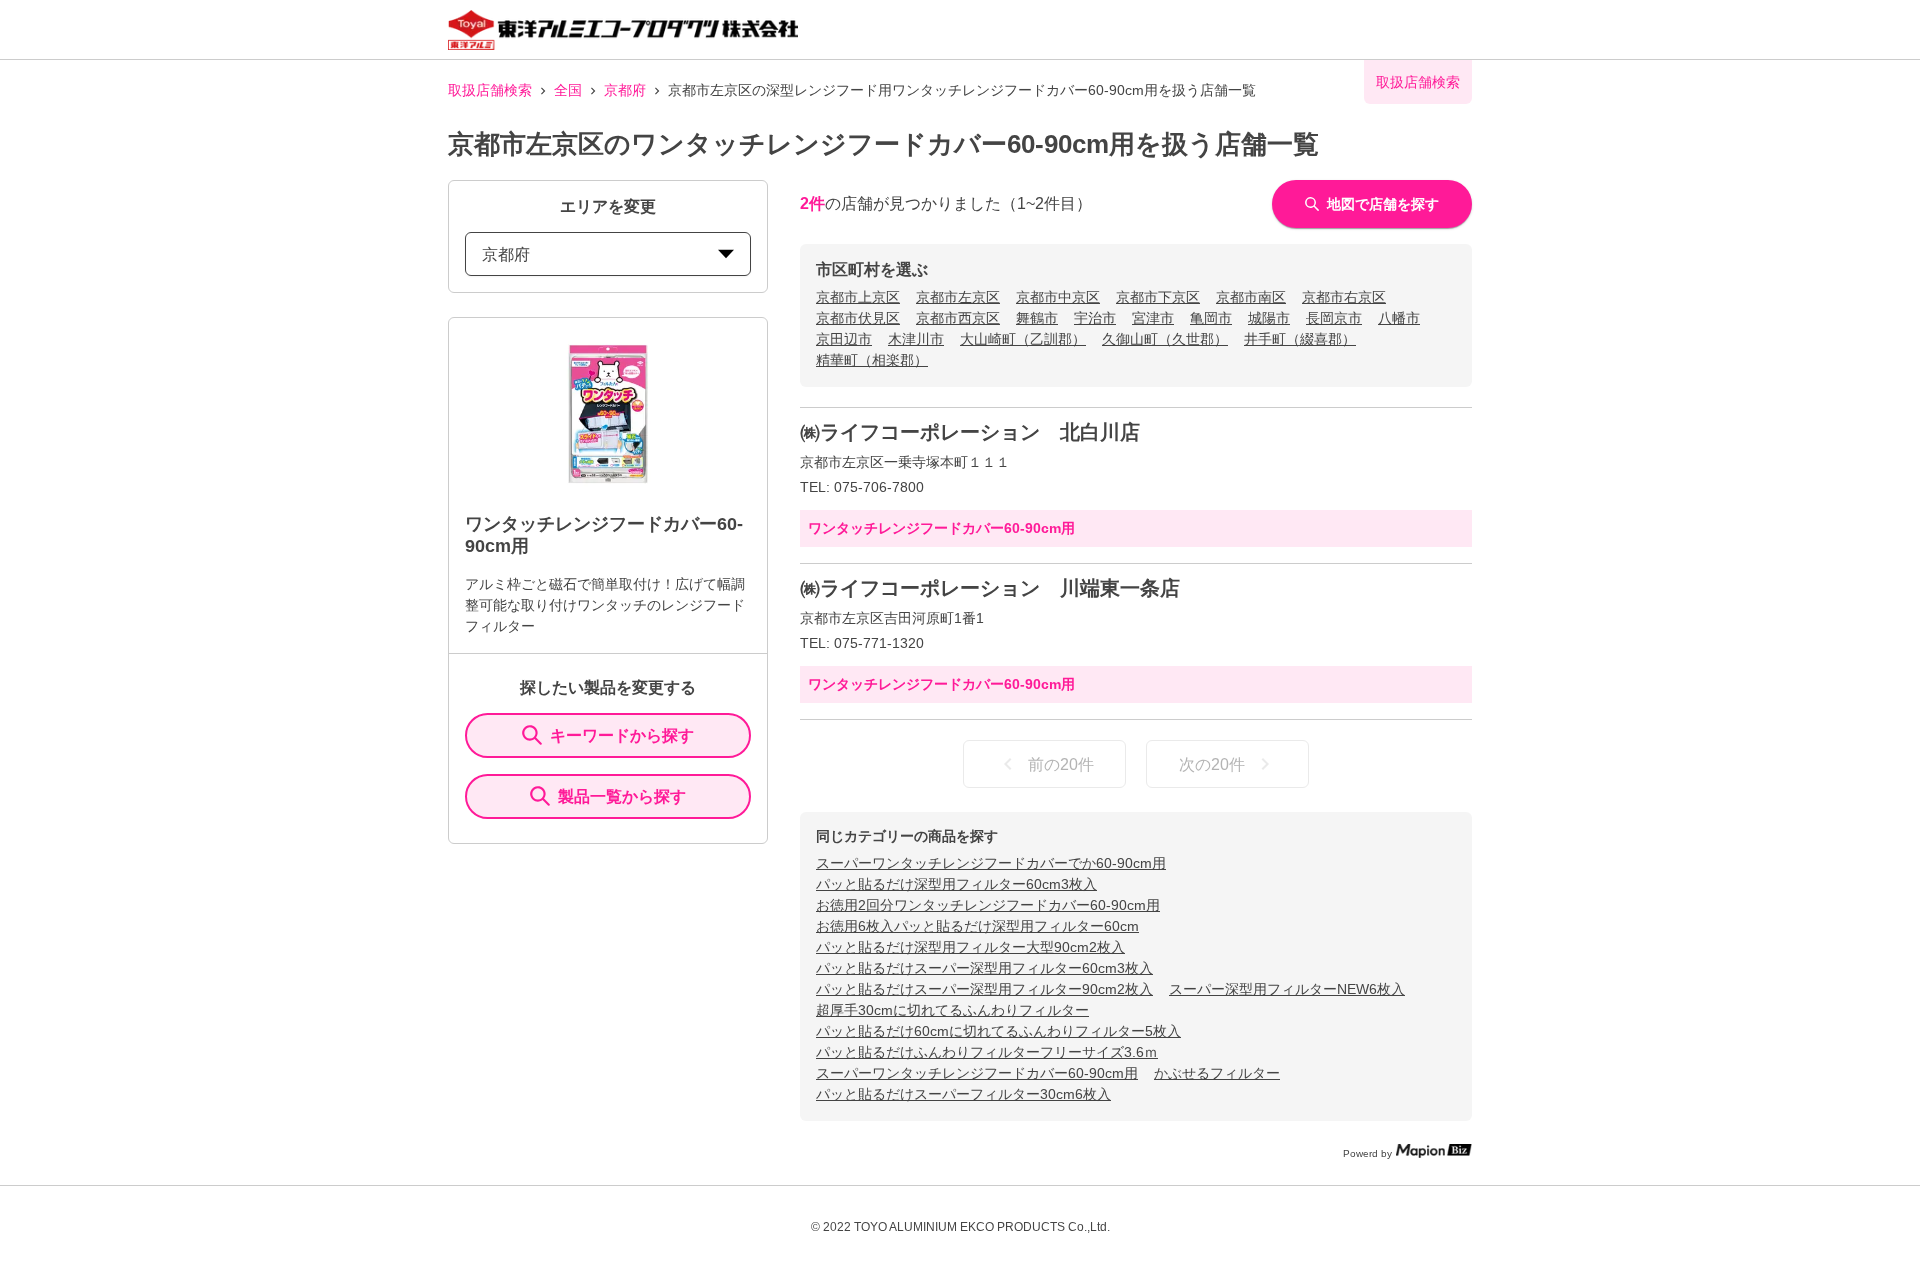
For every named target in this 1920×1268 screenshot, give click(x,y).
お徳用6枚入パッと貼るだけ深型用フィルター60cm (977, 926)
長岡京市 (1334, 318)
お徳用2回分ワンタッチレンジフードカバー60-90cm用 (988, 905)
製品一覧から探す (622, 796)
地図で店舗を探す (1383, 204)
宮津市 (1153, 318)
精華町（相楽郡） (872, 360)
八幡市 (1399, 318)
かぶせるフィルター (1217, 1073)
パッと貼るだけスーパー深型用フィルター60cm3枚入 (984, 968)
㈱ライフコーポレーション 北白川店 (970, 432)
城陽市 (1269, 318)
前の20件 (1061, 764)
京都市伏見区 (858, 318)
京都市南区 (1251, 297)
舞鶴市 (1037, 318)
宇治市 (1095, 318)
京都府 (625, 90)
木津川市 (916, 339)
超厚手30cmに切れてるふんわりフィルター (952, 1010)
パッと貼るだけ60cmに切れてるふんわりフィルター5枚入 (998, 1031)
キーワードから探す (622, 735)
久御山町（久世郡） (1165, 339)
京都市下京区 (1158, 297)
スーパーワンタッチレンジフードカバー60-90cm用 (977, 1073)
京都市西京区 (958, 318)
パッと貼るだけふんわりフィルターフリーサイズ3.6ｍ (987, 1052)
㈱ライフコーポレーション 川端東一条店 (990, 588)
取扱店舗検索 (490, 90)
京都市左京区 (958, 297)
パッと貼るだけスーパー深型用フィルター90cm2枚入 (984, 989)
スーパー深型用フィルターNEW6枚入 (1287, 989)
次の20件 (1212, 764)
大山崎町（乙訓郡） (1023, 339)
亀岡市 (1211, 318)
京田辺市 (844, 339)
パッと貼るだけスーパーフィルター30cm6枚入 (963, 1094)
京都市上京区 (858, 297)
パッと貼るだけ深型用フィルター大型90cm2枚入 (970, 947)
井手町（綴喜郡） (1300, 339)
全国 (568, 90)
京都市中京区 (1058, 297)
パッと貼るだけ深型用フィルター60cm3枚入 (956, 884)
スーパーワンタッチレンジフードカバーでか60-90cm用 (991, 863)
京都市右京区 (1344, 297)
